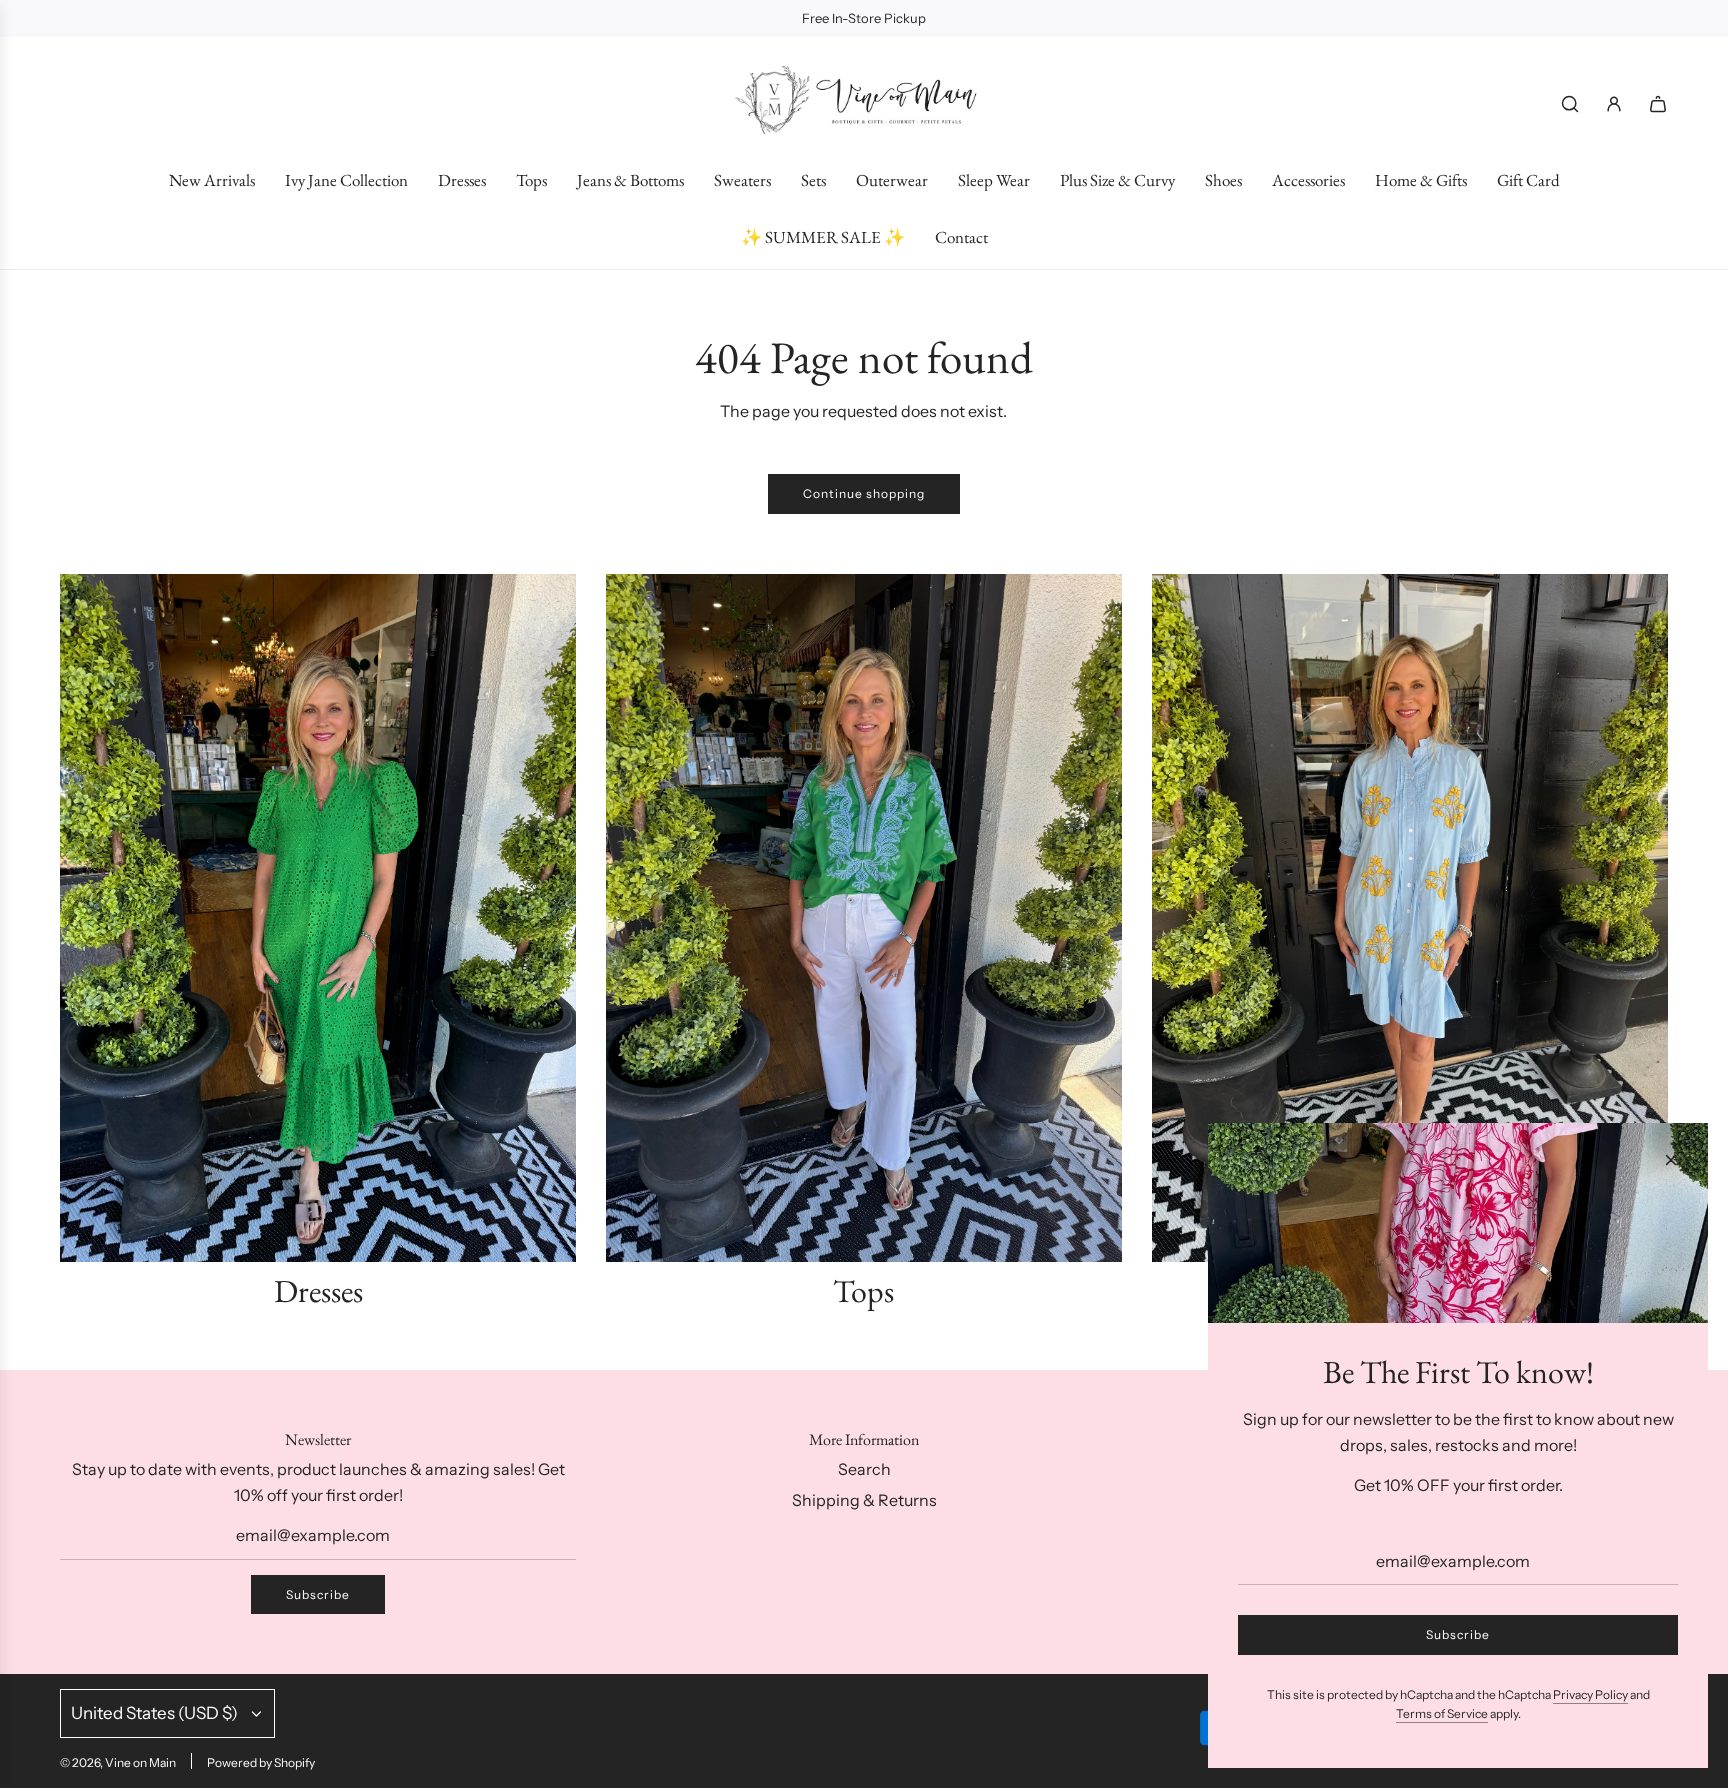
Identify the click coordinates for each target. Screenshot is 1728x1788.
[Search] (1570, 104)
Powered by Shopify (261, 1762)
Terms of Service (1442, 1713)
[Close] (1671, 1160)
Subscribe (318, 1594)
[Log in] (1614, 104)
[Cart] (1658, 104)
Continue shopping (864, 493)
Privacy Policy (1590, 1694)
